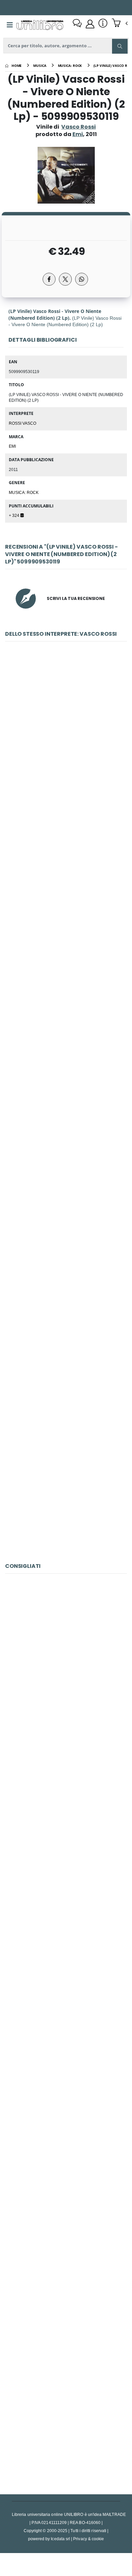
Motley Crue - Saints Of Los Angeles (66, 1665)
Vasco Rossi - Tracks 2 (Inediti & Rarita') (66, 883)
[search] (120, 46)
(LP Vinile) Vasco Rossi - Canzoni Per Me (66, 1485)
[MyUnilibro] (90, 24)
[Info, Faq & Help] (103, 24)
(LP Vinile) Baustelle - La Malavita (66, 2116)
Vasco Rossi (79, 127)
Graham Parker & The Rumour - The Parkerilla (66, 2267)
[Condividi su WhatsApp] (82, 279)
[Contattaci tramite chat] (77, 24)
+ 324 (15, 515)
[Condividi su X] (65, 279)
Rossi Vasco (23, 423)
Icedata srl (60, 2539)
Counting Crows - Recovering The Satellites (66, 1966)
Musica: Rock (24, 492)
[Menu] (10, 25)
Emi (12, 446)
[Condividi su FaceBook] (49, 279)
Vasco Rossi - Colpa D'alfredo (66, 1034)
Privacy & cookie (89, 2539)
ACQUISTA (69, 781)
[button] (120, 24)
